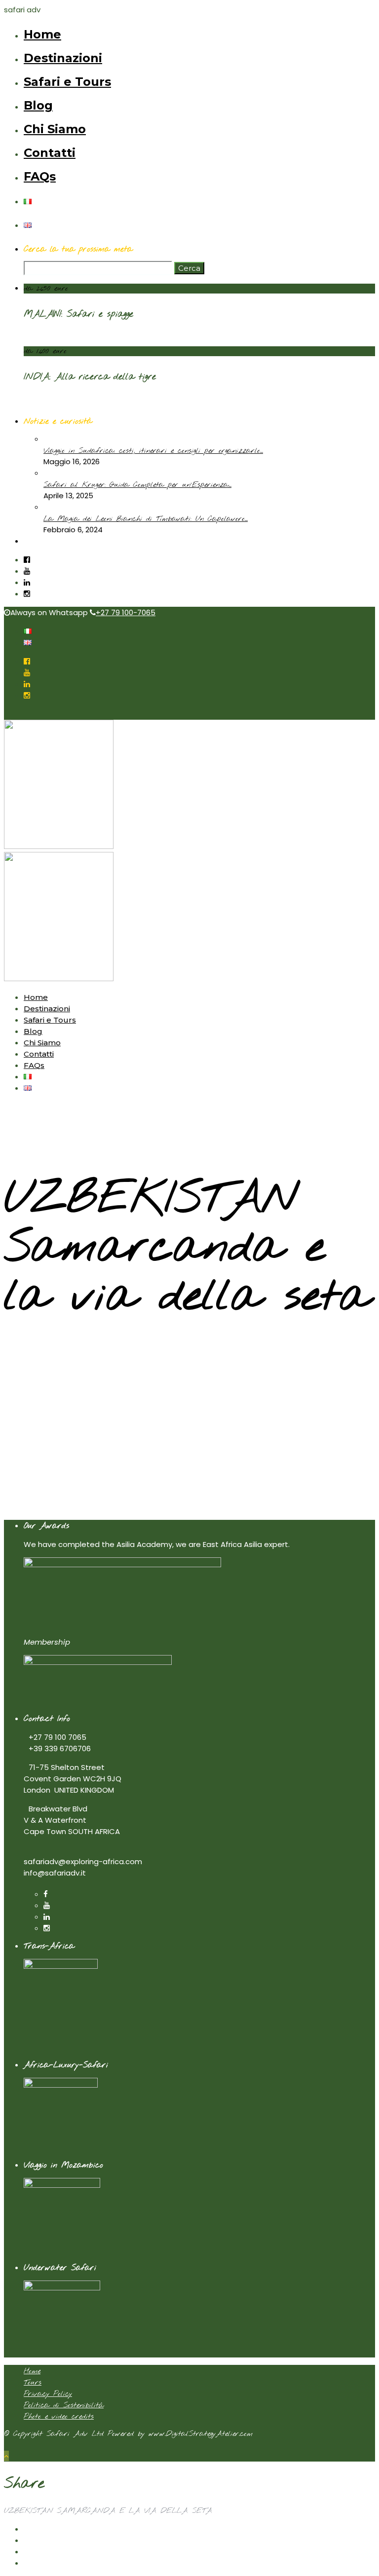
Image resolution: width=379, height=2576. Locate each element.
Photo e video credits (59, 2417)
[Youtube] (27, 571)
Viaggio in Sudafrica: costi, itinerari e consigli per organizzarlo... (153, 451)
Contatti (50, 153)
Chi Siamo (55, 129)
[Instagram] (27, 594)
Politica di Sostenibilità (64, 2405)
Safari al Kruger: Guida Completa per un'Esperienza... (137, 485)
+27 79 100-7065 (126, 612)
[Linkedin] (27, 582)
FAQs (40, 176)
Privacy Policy (48, 2394)
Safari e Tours (67, 82)
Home (42, 34)
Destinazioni (63, 58)
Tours (33, 2383)
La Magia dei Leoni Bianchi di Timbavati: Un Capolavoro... (146, 519)
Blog (38, 105)
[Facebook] (46, 1894)
